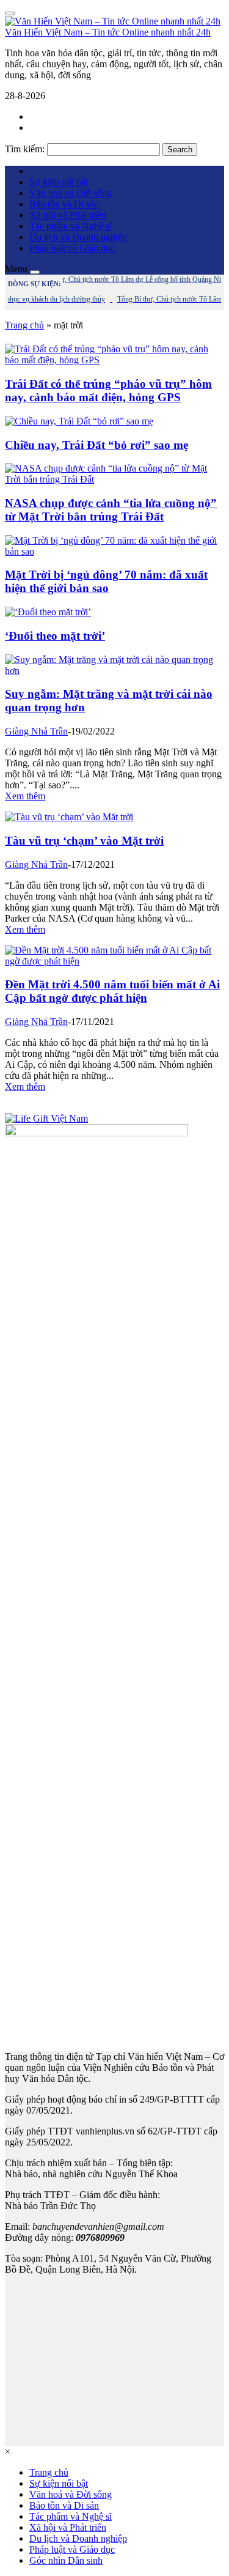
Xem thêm (25, 796)
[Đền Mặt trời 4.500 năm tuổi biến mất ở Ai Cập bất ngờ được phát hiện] (114, 961)
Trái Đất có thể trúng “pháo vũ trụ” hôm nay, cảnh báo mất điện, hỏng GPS (108, 390)
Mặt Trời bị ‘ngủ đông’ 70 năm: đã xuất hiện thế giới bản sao (106, 581)
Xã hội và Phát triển (68, 215)
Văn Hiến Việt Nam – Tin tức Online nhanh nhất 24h (108, 32)
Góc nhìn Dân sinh (66, 2560)
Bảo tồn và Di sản (64, 204)
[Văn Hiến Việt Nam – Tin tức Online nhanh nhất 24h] (113, 21)
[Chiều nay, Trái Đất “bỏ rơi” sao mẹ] (79, 421)
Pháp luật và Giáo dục (72, 248)
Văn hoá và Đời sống (71, 193)
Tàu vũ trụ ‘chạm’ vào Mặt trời (84, 841)
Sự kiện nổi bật (59, 182)
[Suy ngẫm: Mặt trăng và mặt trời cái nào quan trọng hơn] (114, 671)
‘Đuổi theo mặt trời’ (55, 636)
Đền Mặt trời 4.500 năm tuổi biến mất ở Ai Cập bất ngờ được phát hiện (112, 991)
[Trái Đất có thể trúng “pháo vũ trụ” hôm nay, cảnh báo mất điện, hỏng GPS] (114, 360)
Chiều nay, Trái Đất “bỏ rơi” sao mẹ (96, 445)
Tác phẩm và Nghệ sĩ (71, 226)
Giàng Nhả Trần (36, 731)
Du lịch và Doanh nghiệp (78, 237)
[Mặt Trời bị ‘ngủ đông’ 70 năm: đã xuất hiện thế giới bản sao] (114, 551)
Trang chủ (24, 325)
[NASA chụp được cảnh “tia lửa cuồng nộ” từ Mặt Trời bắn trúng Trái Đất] (114, 479)
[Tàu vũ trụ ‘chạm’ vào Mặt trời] (69, 817)
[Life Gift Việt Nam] (46, 1118)
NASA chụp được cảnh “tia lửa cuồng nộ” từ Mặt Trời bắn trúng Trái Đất (111, 510)
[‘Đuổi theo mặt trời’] (48, 612)
